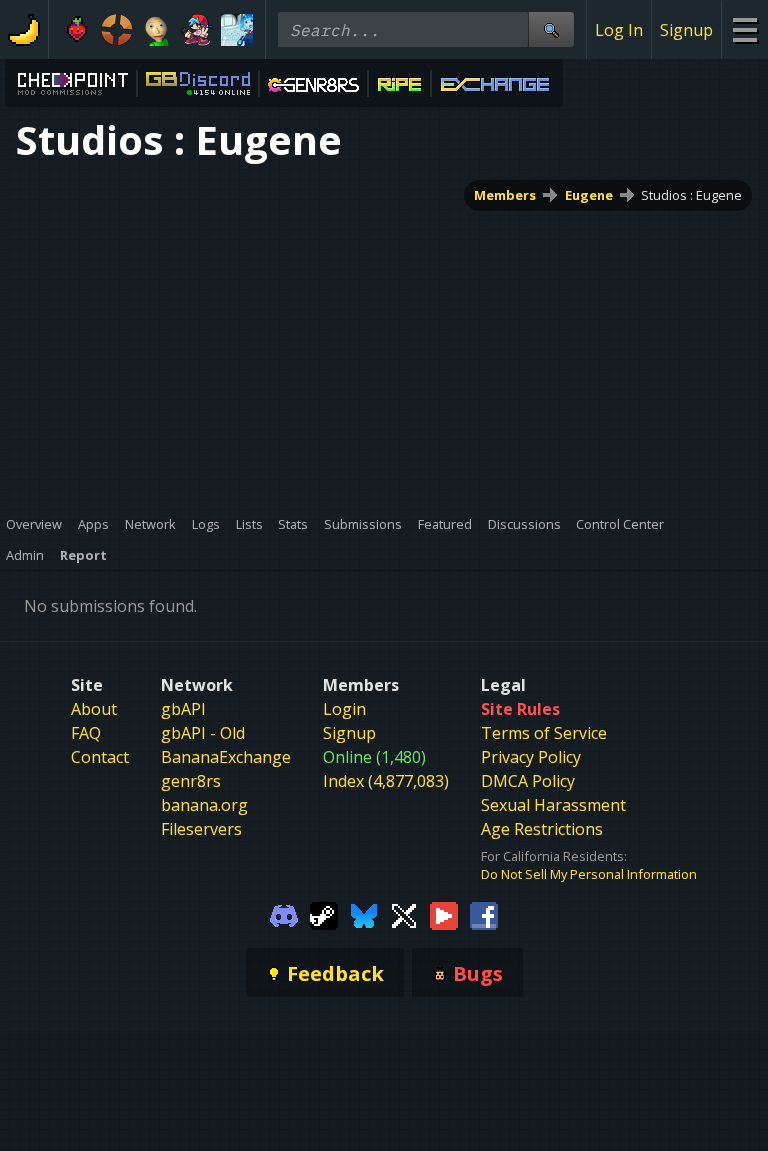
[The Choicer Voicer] (237, 30)
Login (344, 709)
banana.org (204, 805)
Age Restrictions (542, 829)
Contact (100, 757)
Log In (619, 30)
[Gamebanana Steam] (324, 914)
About (94, 709)
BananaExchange (226, 757)
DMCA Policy (528, 781)
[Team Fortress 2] (117, 30)
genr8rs (191, 781)
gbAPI (183, 709)
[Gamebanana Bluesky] (364, 914)
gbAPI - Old (203, 733)
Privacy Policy (531, 757)
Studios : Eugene (691, 195)
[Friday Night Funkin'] (197, 30)
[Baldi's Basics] (157, 30)
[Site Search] (551, 29)
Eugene (589, 195)
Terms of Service (544, 733)
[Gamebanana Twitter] (404, 914)
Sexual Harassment (553, 805)
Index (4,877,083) (386, 781)
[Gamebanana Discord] (284, 914)
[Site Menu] (744, 29)
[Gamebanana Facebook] (484, 914)
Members (505, 195)
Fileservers (201, 829)
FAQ (86, 733)
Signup (686, 30)
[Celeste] (77, 30)
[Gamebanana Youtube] (444, 914)
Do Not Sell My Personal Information (589, 874)
